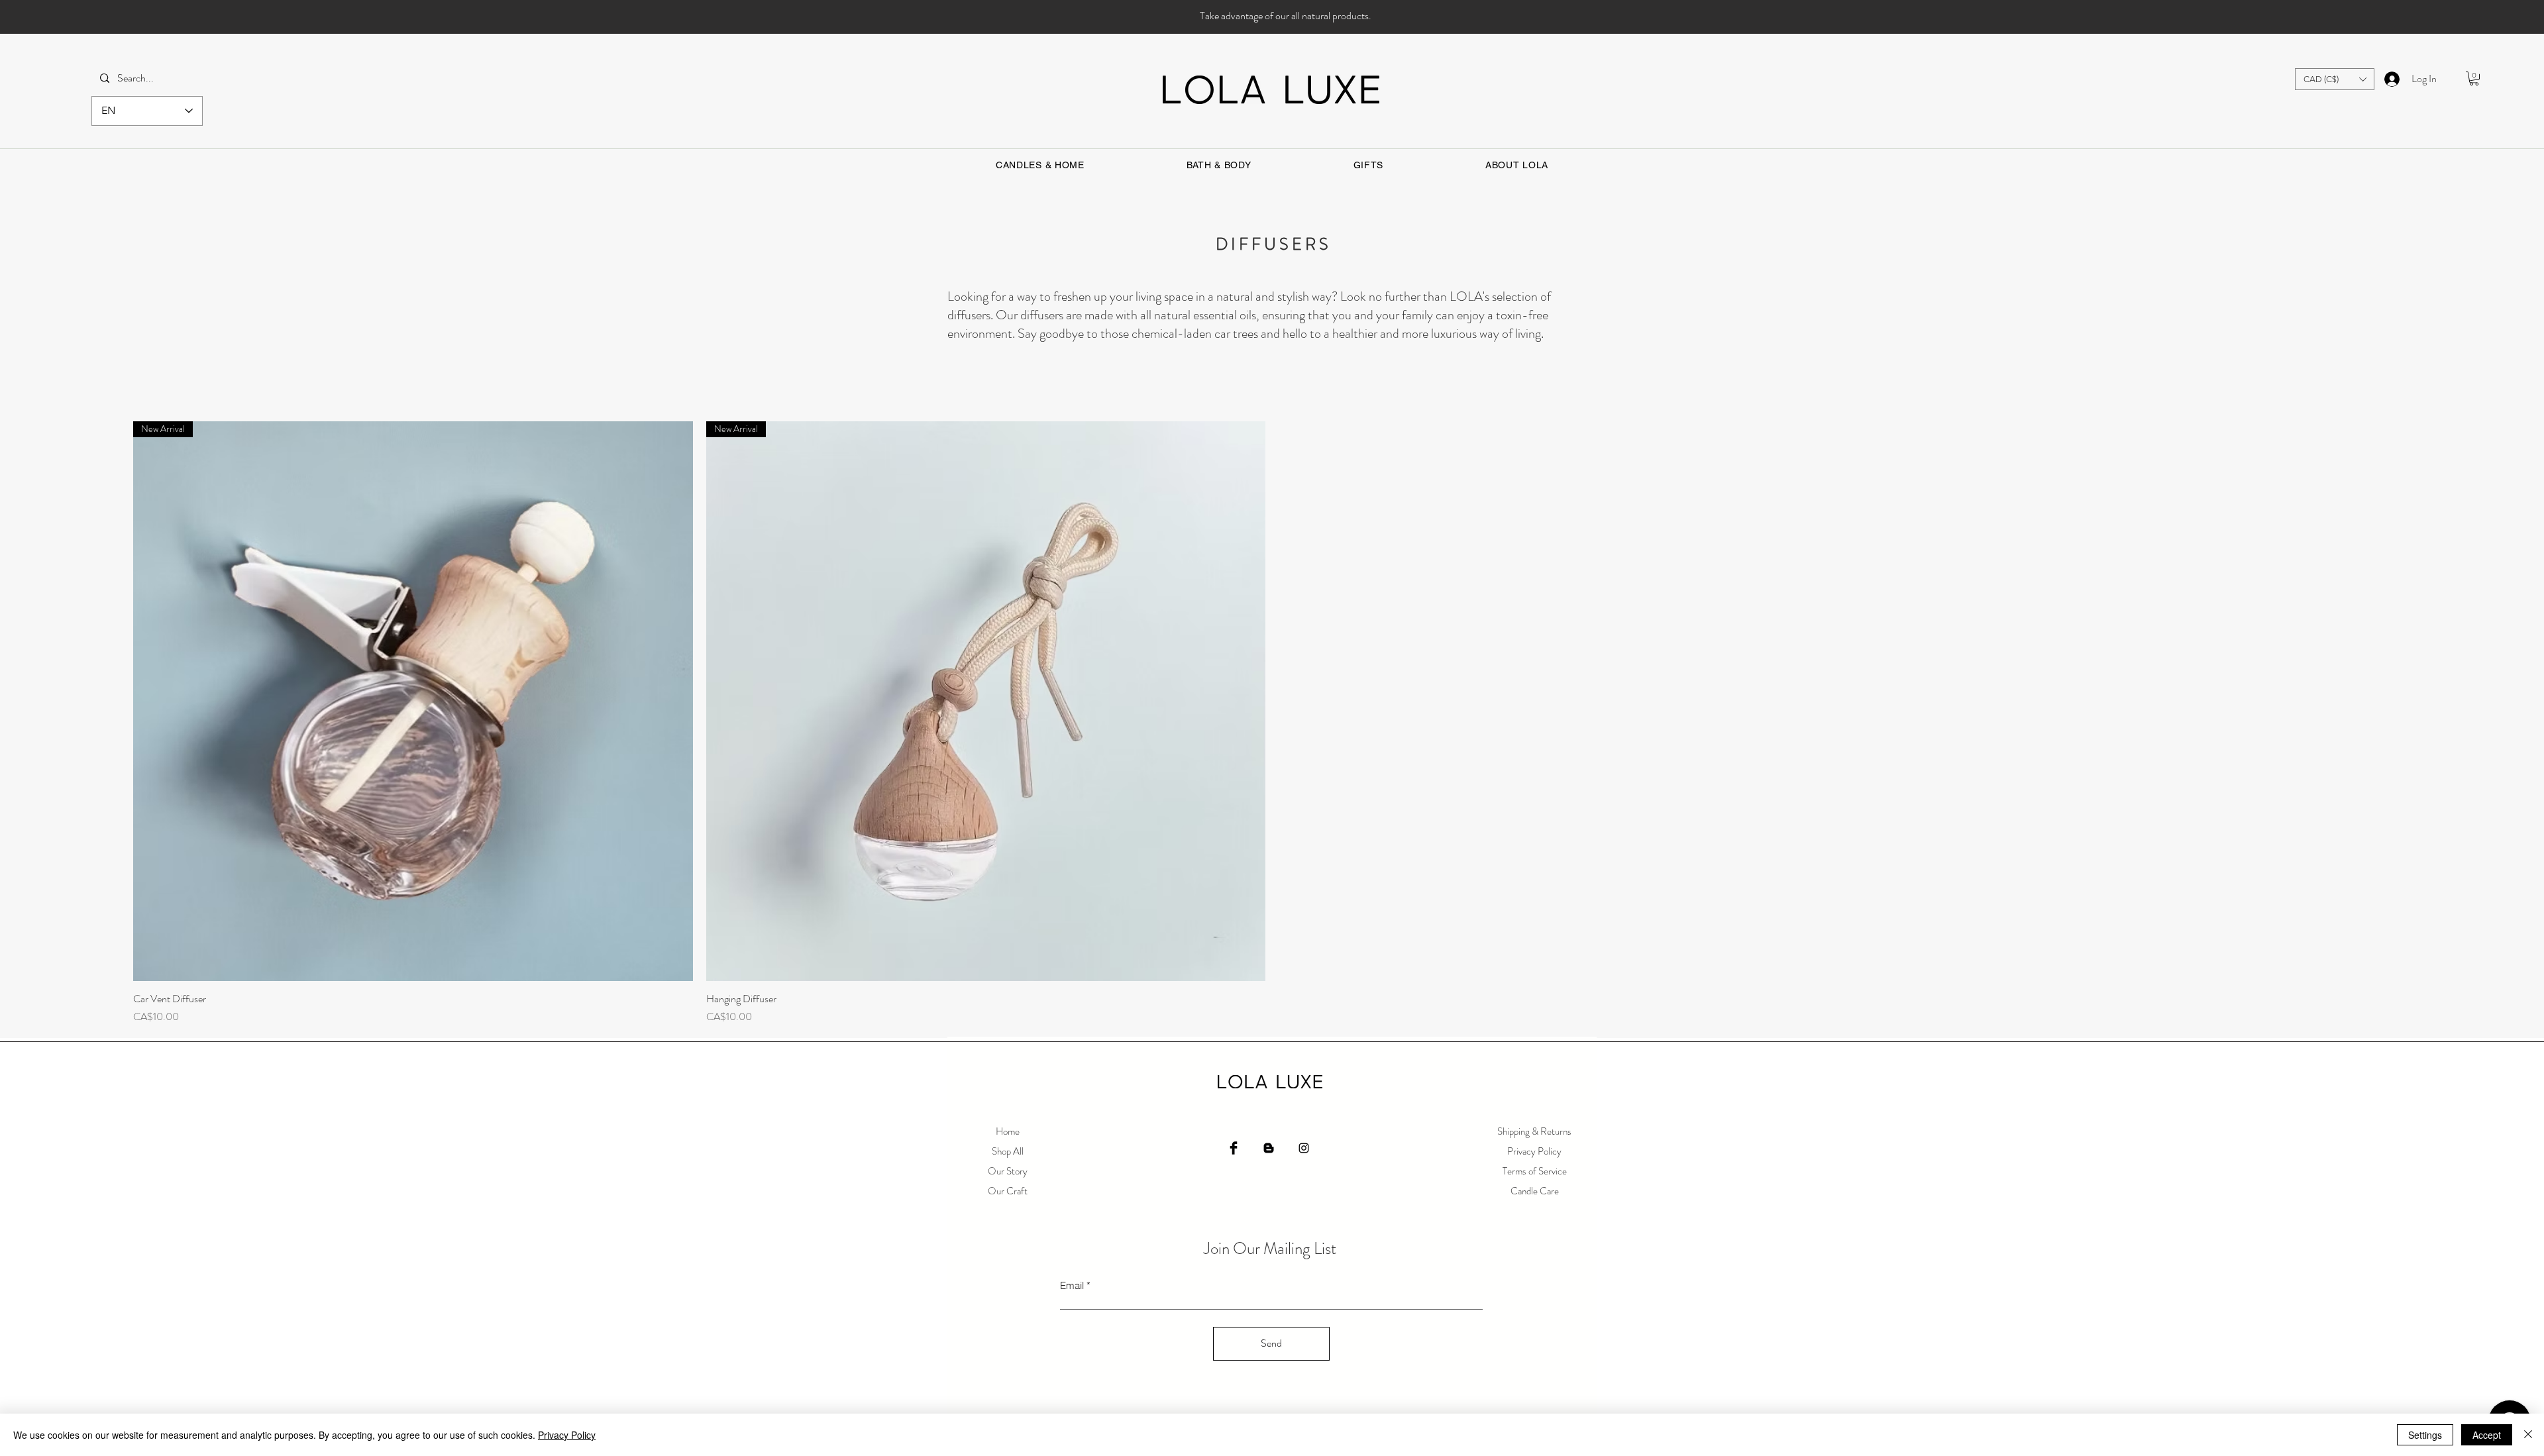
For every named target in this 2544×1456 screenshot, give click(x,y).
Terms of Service (1535, 1171)
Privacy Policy (1534, 1151)
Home (1008, 1131)
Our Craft (1008, 1191)
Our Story (1008, 1171)
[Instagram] (1304, 1148)
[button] (2335, 79)
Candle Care (1535, 1191)
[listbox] (2335, 79)
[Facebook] (1234, 1148)
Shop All (1008, 1151)
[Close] (2528, 1435)
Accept (2487, 1435)
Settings (2425, 1435)
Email (1072, 1285)
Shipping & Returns (1534, 1131)
